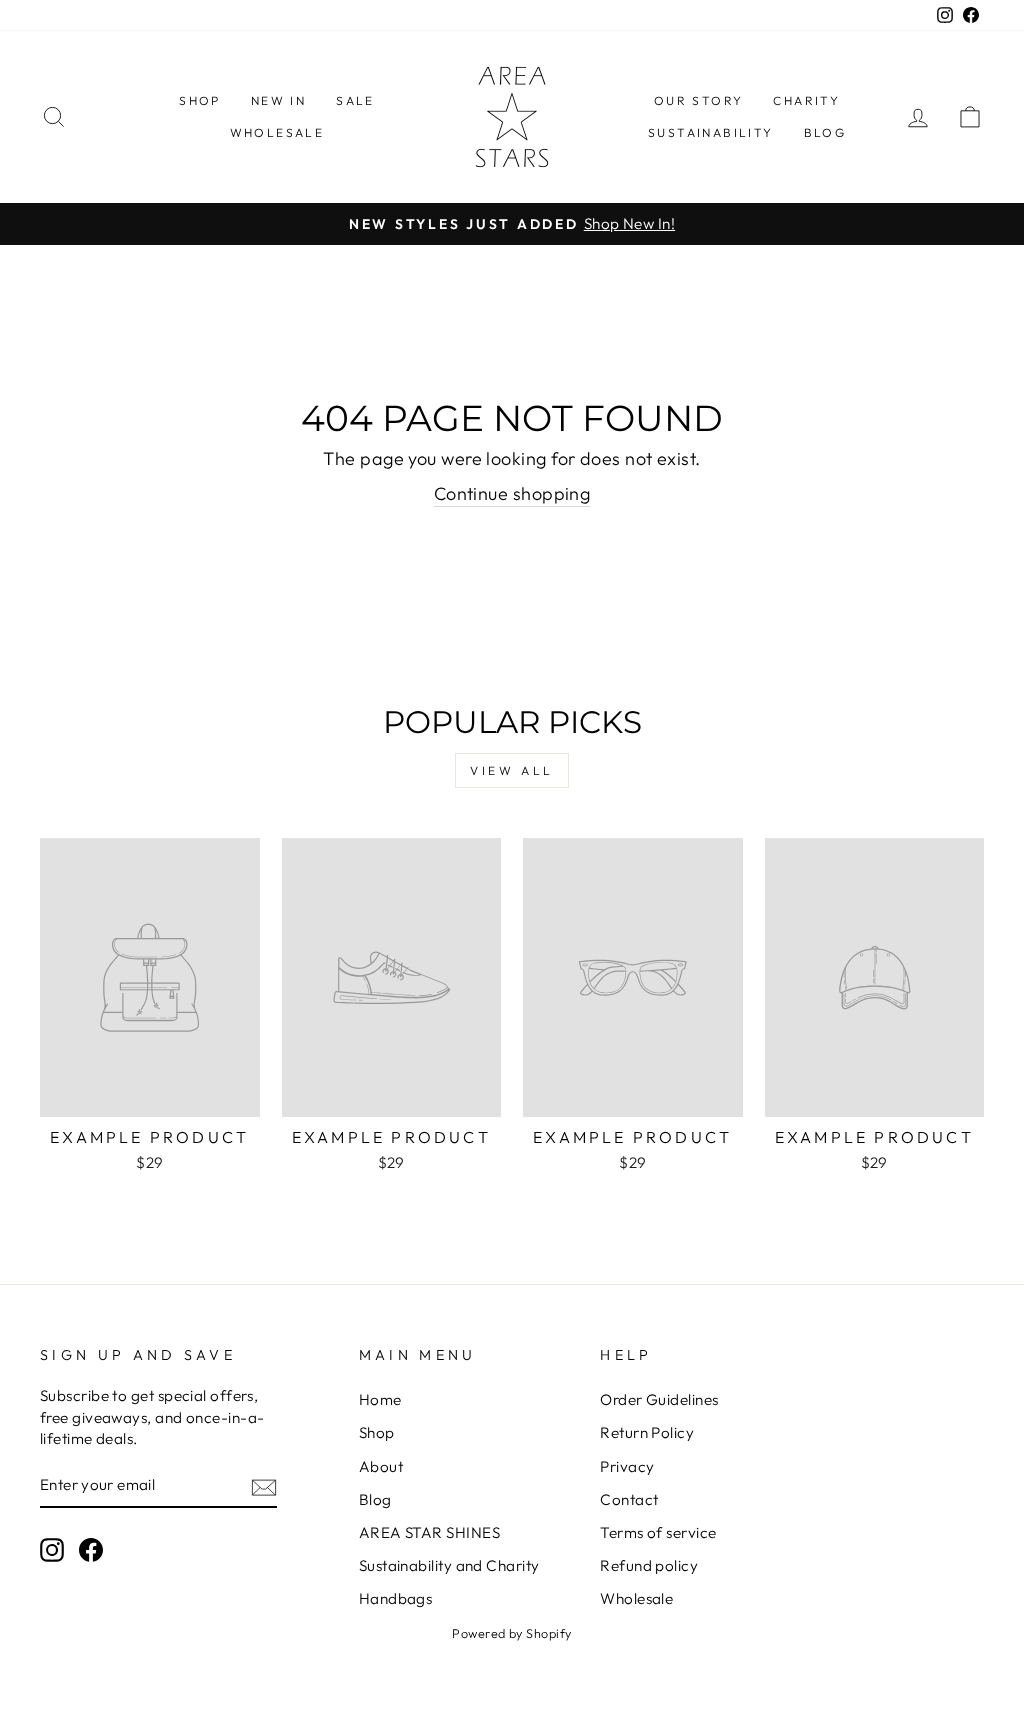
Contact (629, 1499)
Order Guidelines (659, 1399)
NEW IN (278, 100)
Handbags (396, 1598)
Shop (377, 1432)
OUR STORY (699, 100)
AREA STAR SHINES (429, 1532)
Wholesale (636, 1598)
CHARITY (806, 100)
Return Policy (647, 1432)
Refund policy (649, 1565)
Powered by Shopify (511, 1633)
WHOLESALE (277, 132)
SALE (355, 100)
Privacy (627, 1466)
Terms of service (658, 1532)
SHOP (200, 100)
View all (512, 770)
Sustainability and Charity (449, 1565)
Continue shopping (512, 493)
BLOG (825, 132)
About (381, 1466)
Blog (375, 1499)
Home (380, 1399)
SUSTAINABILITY (711, 132)
